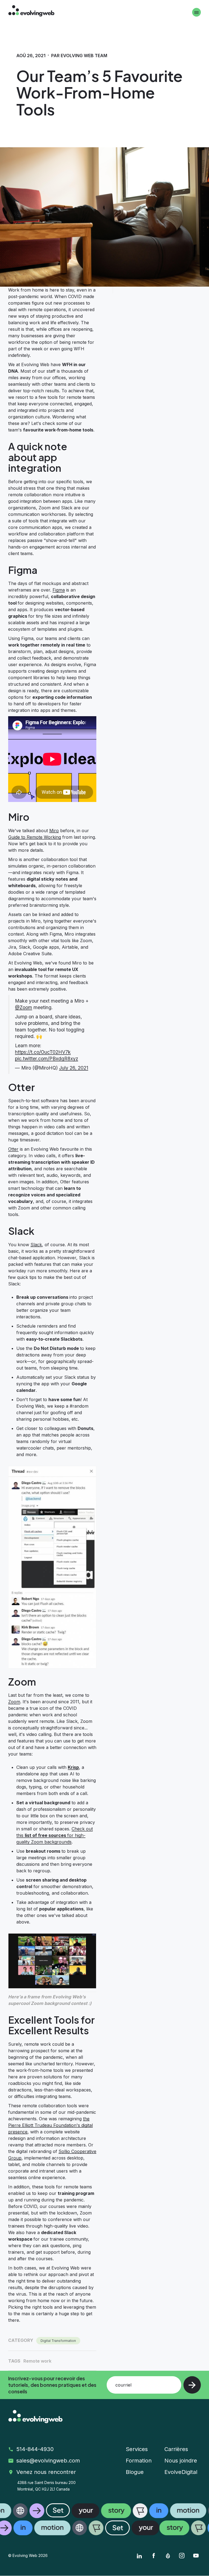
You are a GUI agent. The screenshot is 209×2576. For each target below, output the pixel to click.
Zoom (14, 1702)
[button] (104, 2519)
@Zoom (24, 1007)
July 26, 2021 (74, 1068)
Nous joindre (181, 2461)
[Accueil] (31, 12)
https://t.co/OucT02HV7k (43, 1052)
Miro (54, 831)
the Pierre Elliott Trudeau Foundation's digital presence (50, 2125)
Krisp (73, 1767)
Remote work (37, 2361)
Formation (139, 2461)
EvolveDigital (181, 2472)
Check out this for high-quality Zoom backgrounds (55, 1835)
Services (137, 2449)
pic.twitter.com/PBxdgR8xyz (47, 1059)
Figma (59, 590)
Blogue (135, 2472)
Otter (13, 1149)
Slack (36, 1245)
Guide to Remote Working (35, 837)
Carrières (176, 2449)
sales (49, 2461)
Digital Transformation (58, 2341)
